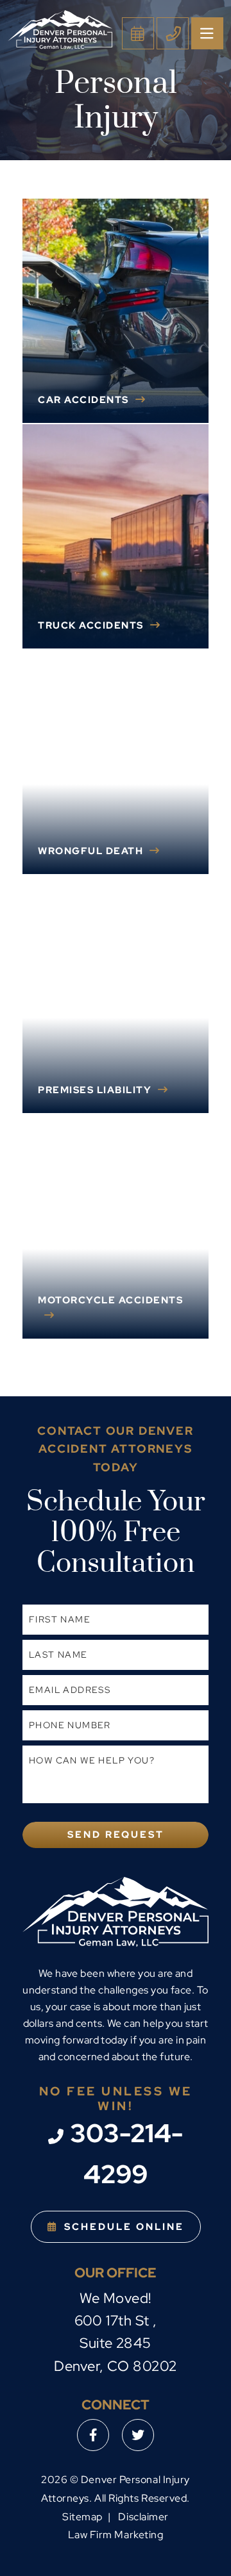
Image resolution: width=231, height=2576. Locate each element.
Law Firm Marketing (116, 2535)
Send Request (116, 1835)
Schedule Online (124, 2227)
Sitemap (82, 2517)
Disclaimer (143, 2517)
